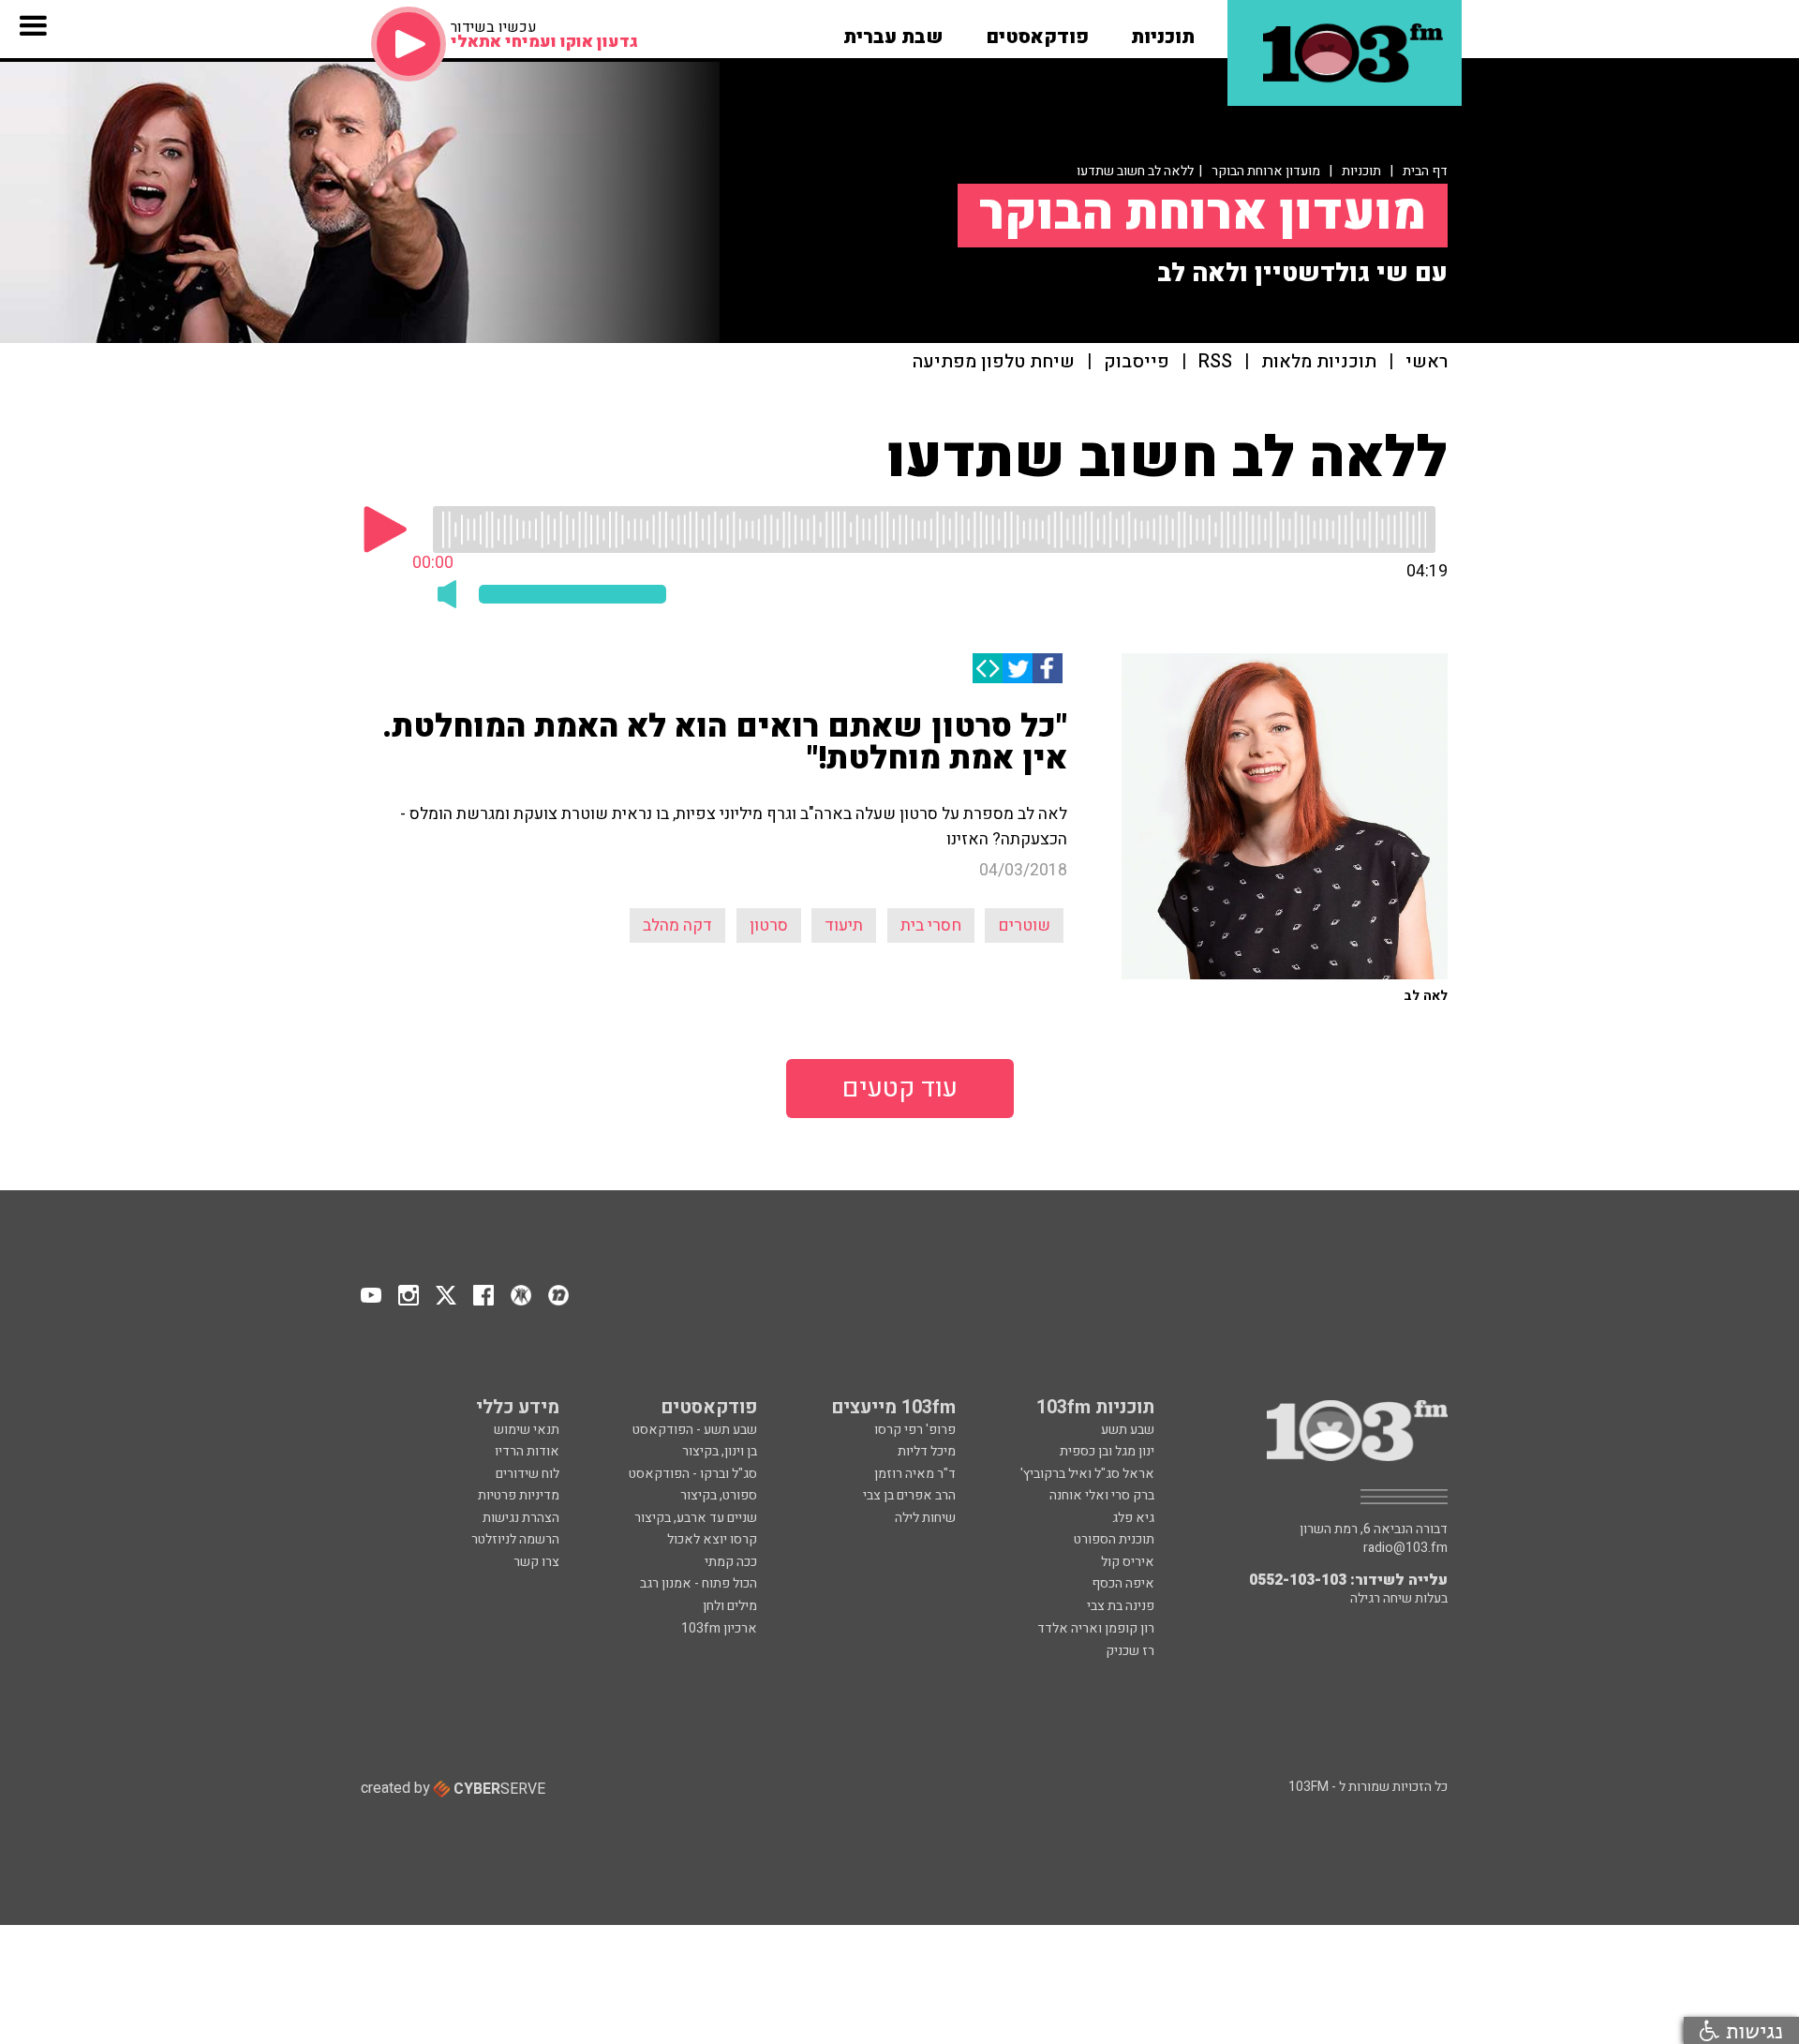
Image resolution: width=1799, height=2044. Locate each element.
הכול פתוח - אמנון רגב (699, 1583)
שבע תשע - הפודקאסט (695, 1430)
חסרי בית (931, 925)
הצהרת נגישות (521, 1518)
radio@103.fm (1405, 1548)
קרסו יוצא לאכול (712, 1539)
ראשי (1427, 362)
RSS (1215, 362)
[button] (1163, 31)
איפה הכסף (1123, 1583)
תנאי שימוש (527, 1430)
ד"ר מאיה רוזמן (915, 1474)
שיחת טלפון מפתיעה (994, 362)
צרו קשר (536, 1562)
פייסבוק (1137, 362)
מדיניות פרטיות (519, 1495)
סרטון (769, 925)
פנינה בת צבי (1121, 1606)
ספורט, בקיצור (719, 1495)
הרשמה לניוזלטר (515, 1539)
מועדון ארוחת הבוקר (1266, 171)
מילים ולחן (730, 1606)
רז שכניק (1130, 1651)
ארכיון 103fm (719, 1628)
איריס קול (1128, 1562)
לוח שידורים (528, 1474)
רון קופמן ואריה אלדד (1096, 1628)
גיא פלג (1133, 1518)
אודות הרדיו (527, 1451)
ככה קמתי (731, 1562)
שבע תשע (1128, 1430)
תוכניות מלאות (1319, 362)
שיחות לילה (925, 1518)
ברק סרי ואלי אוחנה (1102, 1495)
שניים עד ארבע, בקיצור (696, 1518)
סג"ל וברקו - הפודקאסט (693, 1474)
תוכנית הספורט (1114, 1539)
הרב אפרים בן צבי (909, 1495)
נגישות (1751, 2030)
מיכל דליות (927, 1451)
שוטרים (1024, 925)
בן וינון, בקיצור (720, 1451)
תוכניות (1361, 171)
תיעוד (844, 925)
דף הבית (1425, 171)
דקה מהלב (677, 925)
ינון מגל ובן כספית (1107, 1451)
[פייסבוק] (1048, 668)
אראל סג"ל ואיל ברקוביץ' (1087, 1474)
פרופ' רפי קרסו (915, 1430)
